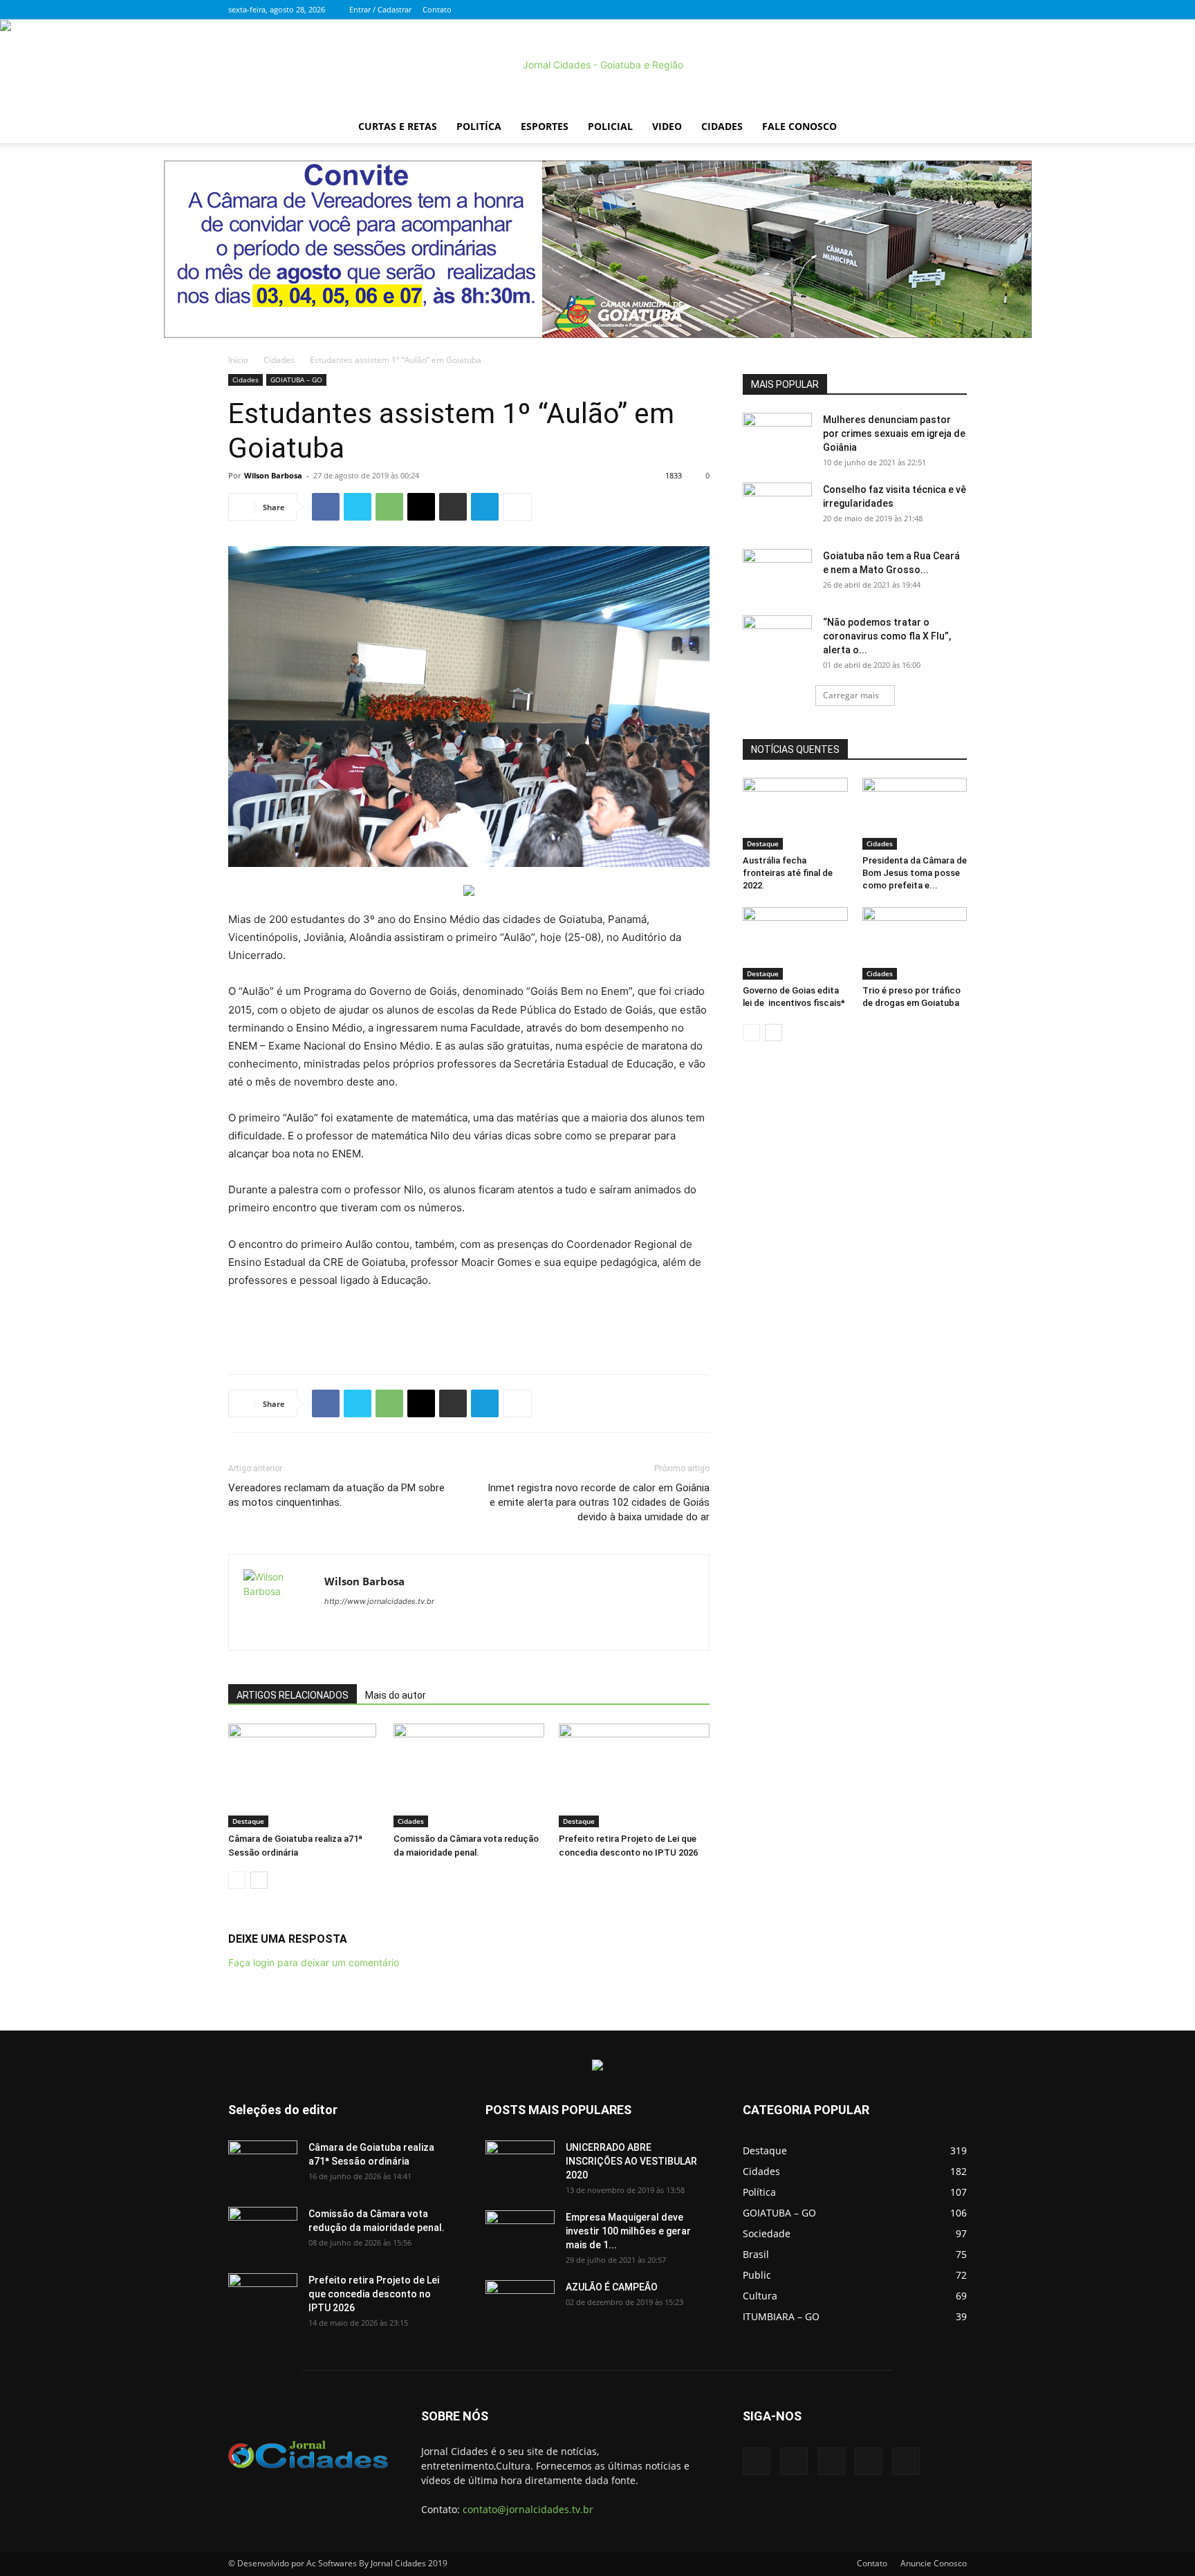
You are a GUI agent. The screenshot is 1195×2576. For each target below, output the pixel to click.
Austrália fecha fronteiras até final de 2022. (788, 873)
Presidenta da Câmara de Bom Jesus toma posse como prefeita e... (915, 873)
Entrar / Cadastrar (380, 9)
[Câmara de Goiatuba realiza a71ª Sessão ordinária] (304, 1775)
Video (667, 126)
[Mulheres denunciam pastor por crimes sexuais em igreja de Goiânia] (777, 437)
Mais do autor (396, 1695)
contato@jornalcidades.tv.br (528, 2509)
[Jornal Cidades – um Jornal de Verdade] (597, 65)
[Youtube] (956, 10)
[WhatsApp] (389, 507)
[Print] (453, 507)
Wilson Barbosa (273, 475)
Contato (437, 9)
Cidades (722, 126)
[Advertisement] (469, 1328)
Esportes (545, 126)
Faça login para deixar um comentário (314, 1962)
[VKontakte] (934, 10)
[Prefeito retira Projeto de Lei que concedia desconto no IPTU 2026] (634, 1775)
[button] (950, 128)
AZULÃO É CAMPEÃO (612, 2287)
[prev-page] (237, 1880)
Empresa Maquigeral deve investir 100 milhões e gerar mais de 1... (628, 2231)
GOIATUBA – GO (296, 380)
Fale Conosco (799, 126)
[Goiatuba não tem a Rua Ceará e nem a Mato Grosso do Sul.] (777, 573)
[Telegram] (485, 507)
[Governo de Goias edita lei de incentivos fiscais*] (795, 943)
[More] (517, 507)
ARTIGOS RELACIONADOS (293, 1695)
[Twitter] (888, 10)
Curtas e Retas (398, 126)
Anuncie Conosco (934, 2563)
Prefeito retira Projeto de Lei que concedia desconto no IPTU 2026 (374, 2294)
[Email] (421, 507)
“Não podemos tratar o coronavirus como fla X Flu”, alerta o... (887, 636)
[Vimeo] (911, 10)
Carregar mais (851, 695)
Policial (610, 126)
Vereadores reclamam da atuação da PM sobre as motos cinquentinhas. (336, 1495)
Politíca (479, 126)
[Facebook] (865, 10)
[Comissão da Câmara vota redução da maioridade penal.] (469, 1775)
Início (238, 360)
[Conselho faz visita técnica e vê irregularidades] (777, 507)
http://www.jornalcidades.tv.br (379, 1601)
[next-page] (259, 1880)
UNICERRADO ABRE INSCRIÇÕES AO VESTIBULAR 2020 (631, 2161)
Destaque (248, 1821)
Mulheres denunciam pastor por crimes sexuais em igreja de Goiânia (894, 433)
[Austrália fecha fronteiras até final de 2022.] (795, 814)
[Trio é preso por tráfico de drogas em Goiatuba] (915, 943)
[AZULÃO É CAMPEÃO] (520, 2304)
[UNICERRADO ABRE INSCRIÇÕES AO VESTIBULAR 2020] (520, 2165)
